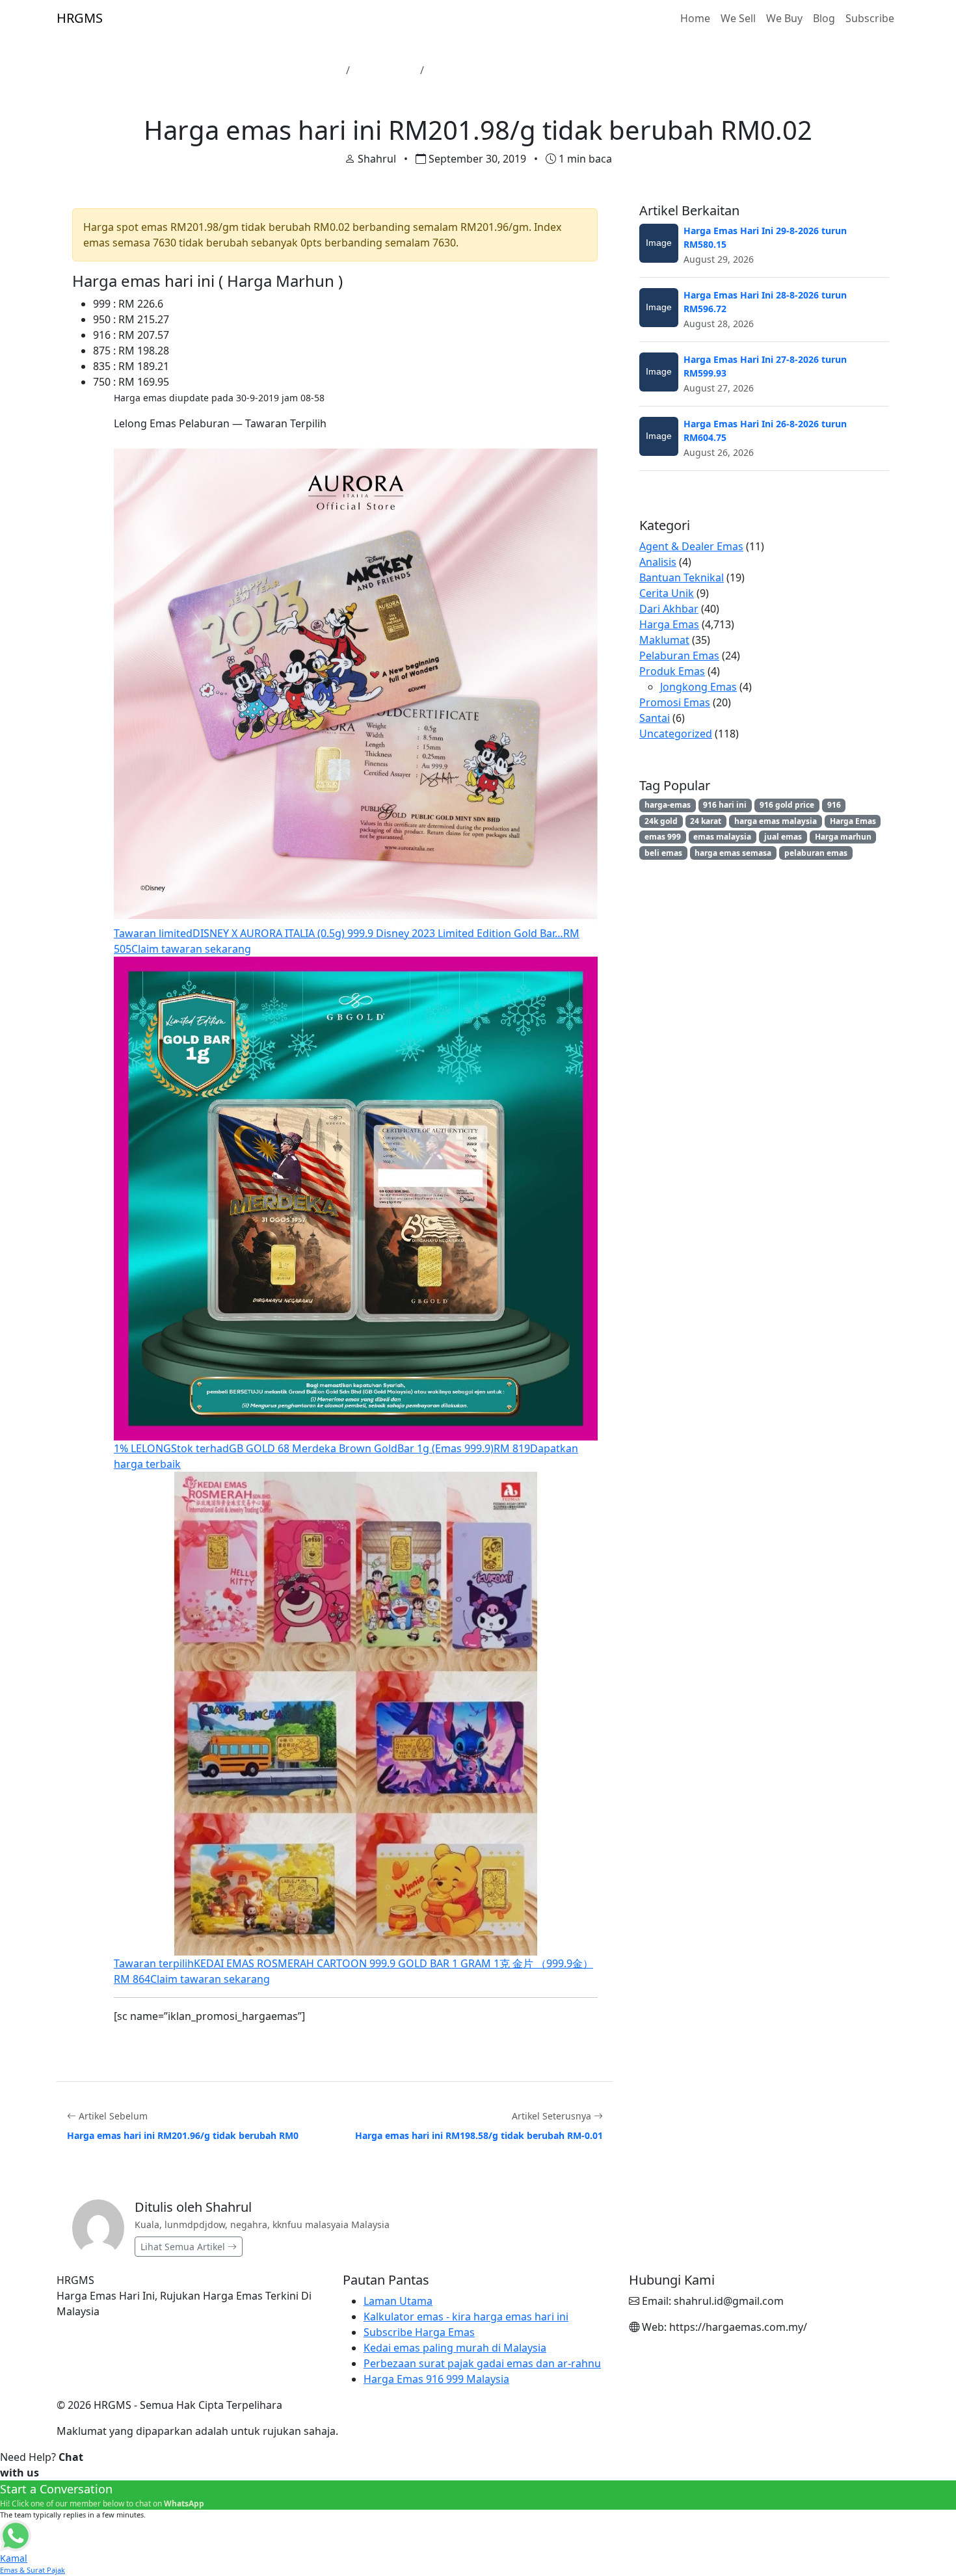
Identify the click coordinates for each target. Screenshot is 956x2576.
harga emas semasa (733, 853)
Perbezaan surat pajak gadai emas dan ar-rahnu (482, 2363)
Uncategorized (676, 734)
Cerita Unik (667, 593)
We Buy (784, 18)
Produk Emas (672, 671)
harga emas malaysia (776, 821)
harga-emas (668, 805)
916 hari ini (725, 805)
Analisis (658, 562)
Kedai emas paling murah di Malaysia (455, 2348)
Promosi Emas (675, 702)
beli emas (663, 853)
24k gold (661, 821)
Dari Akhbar (669, 609)
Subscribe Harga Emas (419, 2332)
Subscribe (870, 18)
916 (834, 805)
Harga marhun (843, 837)
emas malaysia (722, 837)
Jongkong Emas (698, 687)
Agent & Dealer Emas (691, 546)
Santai (655, 718)
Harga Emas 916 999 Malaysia (436, 2379)
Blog (824, 18)
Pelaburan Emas (679, 656)
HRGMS (80, 18)
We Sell (738, 18)
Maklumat (664, 640)
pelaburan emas (816, 853)
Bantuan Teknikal (682, 578)
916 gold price (787, 805)
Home (695, 18)
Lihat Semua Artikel (184, 2247)
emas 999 (663, 837)
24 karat (706, 821)
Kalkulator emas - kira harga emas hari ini (466, 2317)
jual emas (783, 837)
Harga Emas (385, 70)
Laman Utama (305, 70)
